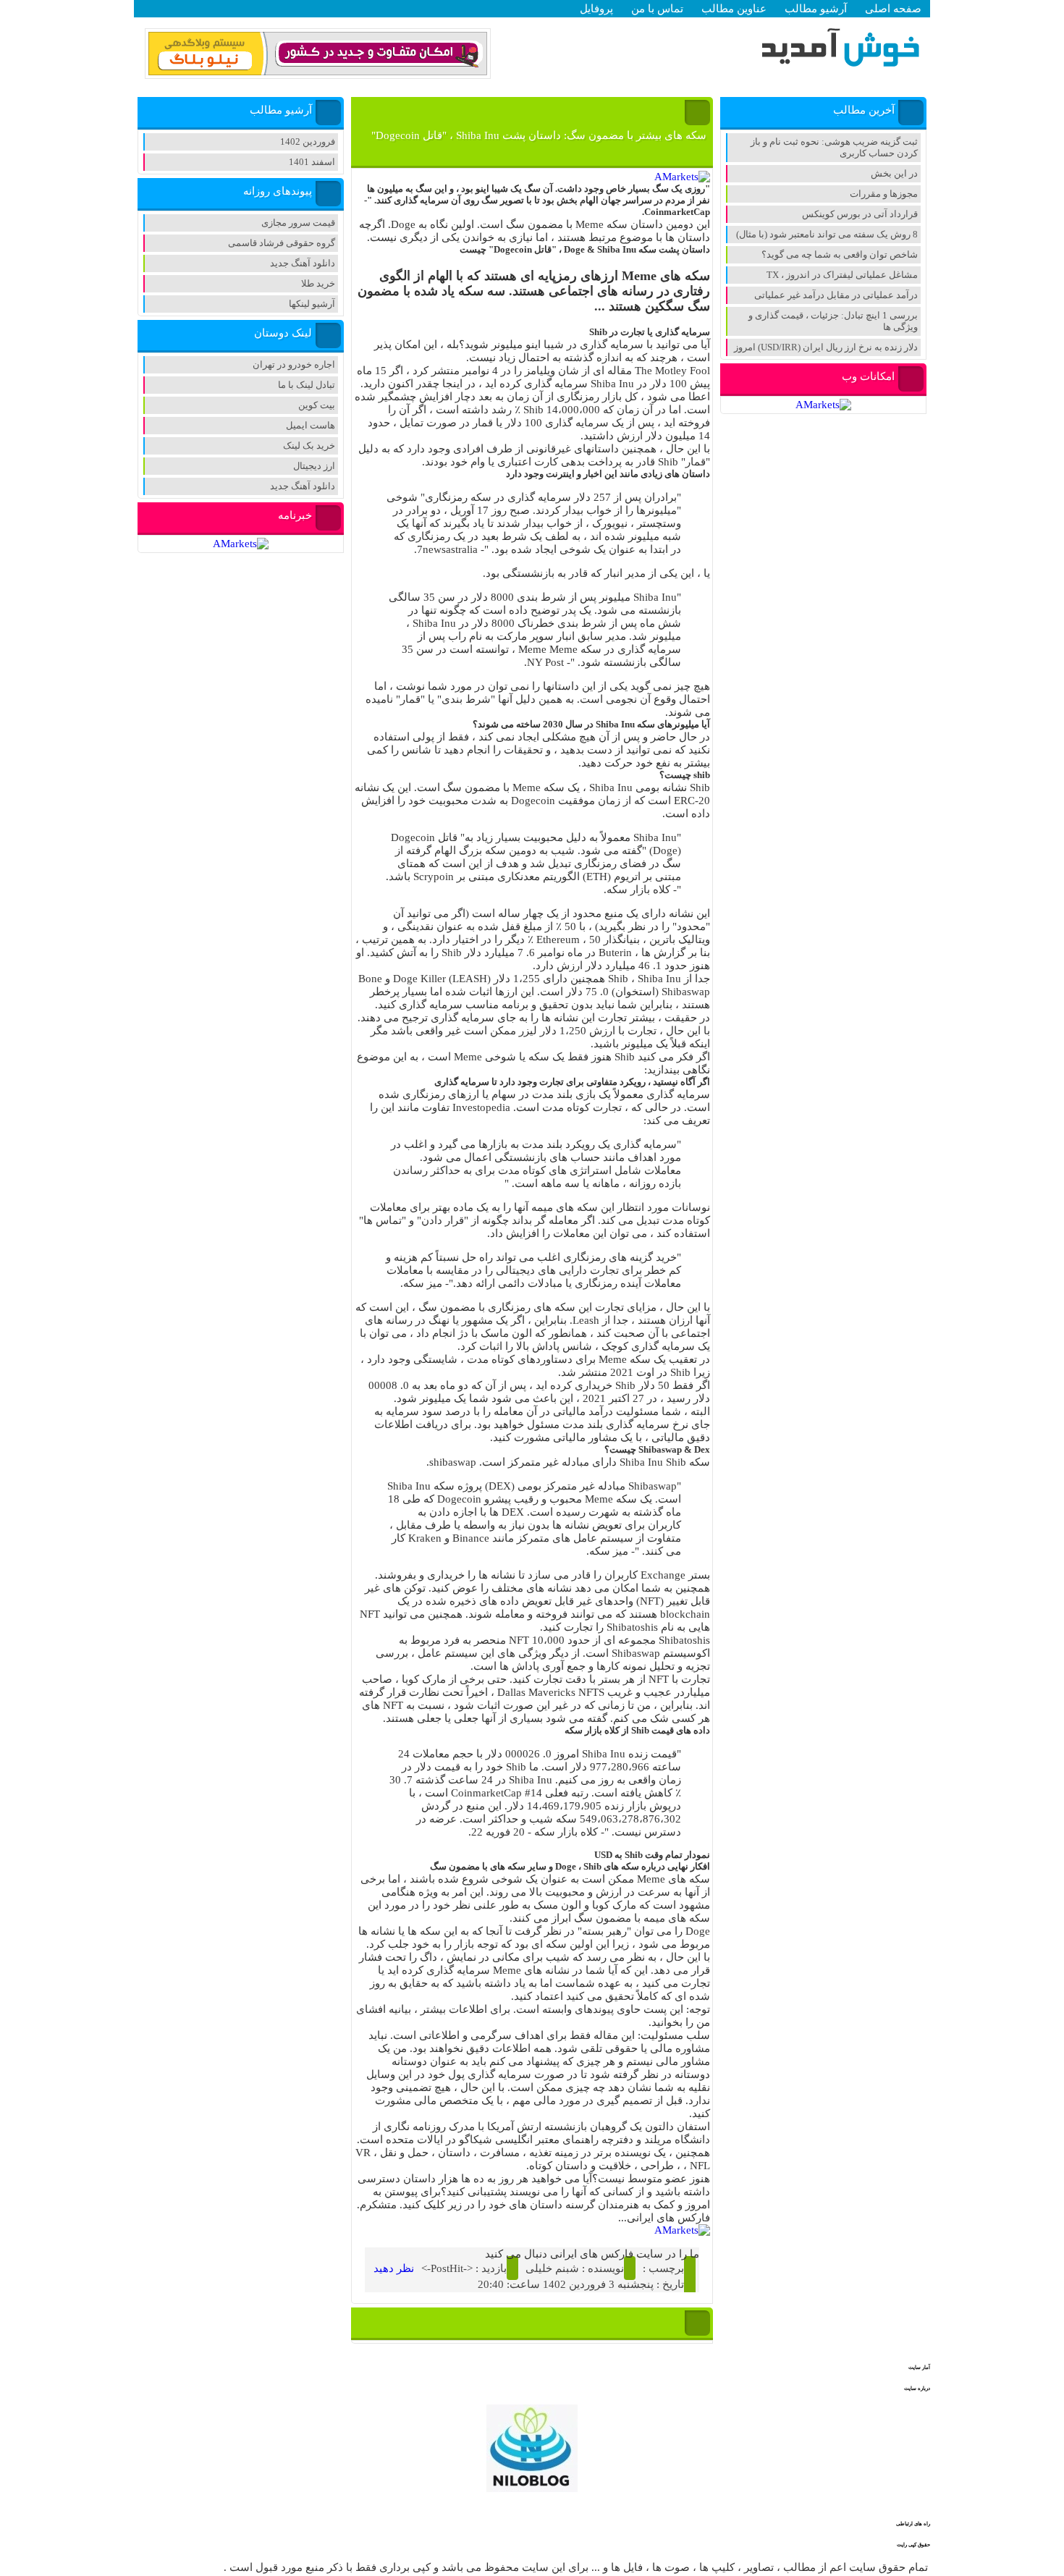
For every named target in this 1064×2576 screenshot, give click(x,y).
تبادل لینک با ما (307, 385)
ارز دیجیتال (314, 466)
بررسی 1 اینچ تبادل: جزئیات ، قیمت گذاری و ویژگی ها (833, 321)
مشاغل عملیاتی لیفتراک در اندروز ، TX (842, 275)
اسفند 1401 (312, 162)
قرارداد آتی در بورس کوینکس (860, 214)
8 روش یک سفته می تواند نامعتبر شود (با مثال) (827, 234)
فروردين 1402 (308, 142)
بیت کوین (317, 405)
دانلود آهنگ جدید (303, 263)
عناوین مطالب (734, 9)
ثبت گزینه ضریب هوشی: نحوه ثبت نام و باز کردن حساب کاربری (834, 147)
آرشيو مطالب (816, 9)
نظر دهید (394, 2268)
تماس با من (657, 9)
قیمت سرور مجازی (298, 223)
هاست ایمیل (311, 425)
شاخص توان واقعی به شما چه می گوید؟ (840, 254)
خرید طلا (318, 283)
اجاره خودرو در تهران (294, 364)
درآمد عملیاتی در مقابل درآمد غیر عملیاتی (836, 295)
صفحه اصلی (893, 9)
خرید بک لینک (309, 445)
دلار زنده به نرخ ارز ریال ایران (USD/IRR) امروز (826, 347)
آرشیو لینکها (312, 304)
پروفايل (596, 9)
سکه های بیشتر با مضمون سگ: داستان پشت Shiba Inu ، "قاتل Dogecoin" (539, 135)
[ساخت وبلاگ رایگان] (318, 73)
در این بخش (894, 173)
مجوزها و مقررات (884, 194)
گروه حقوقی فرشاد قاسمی (282, 243)
